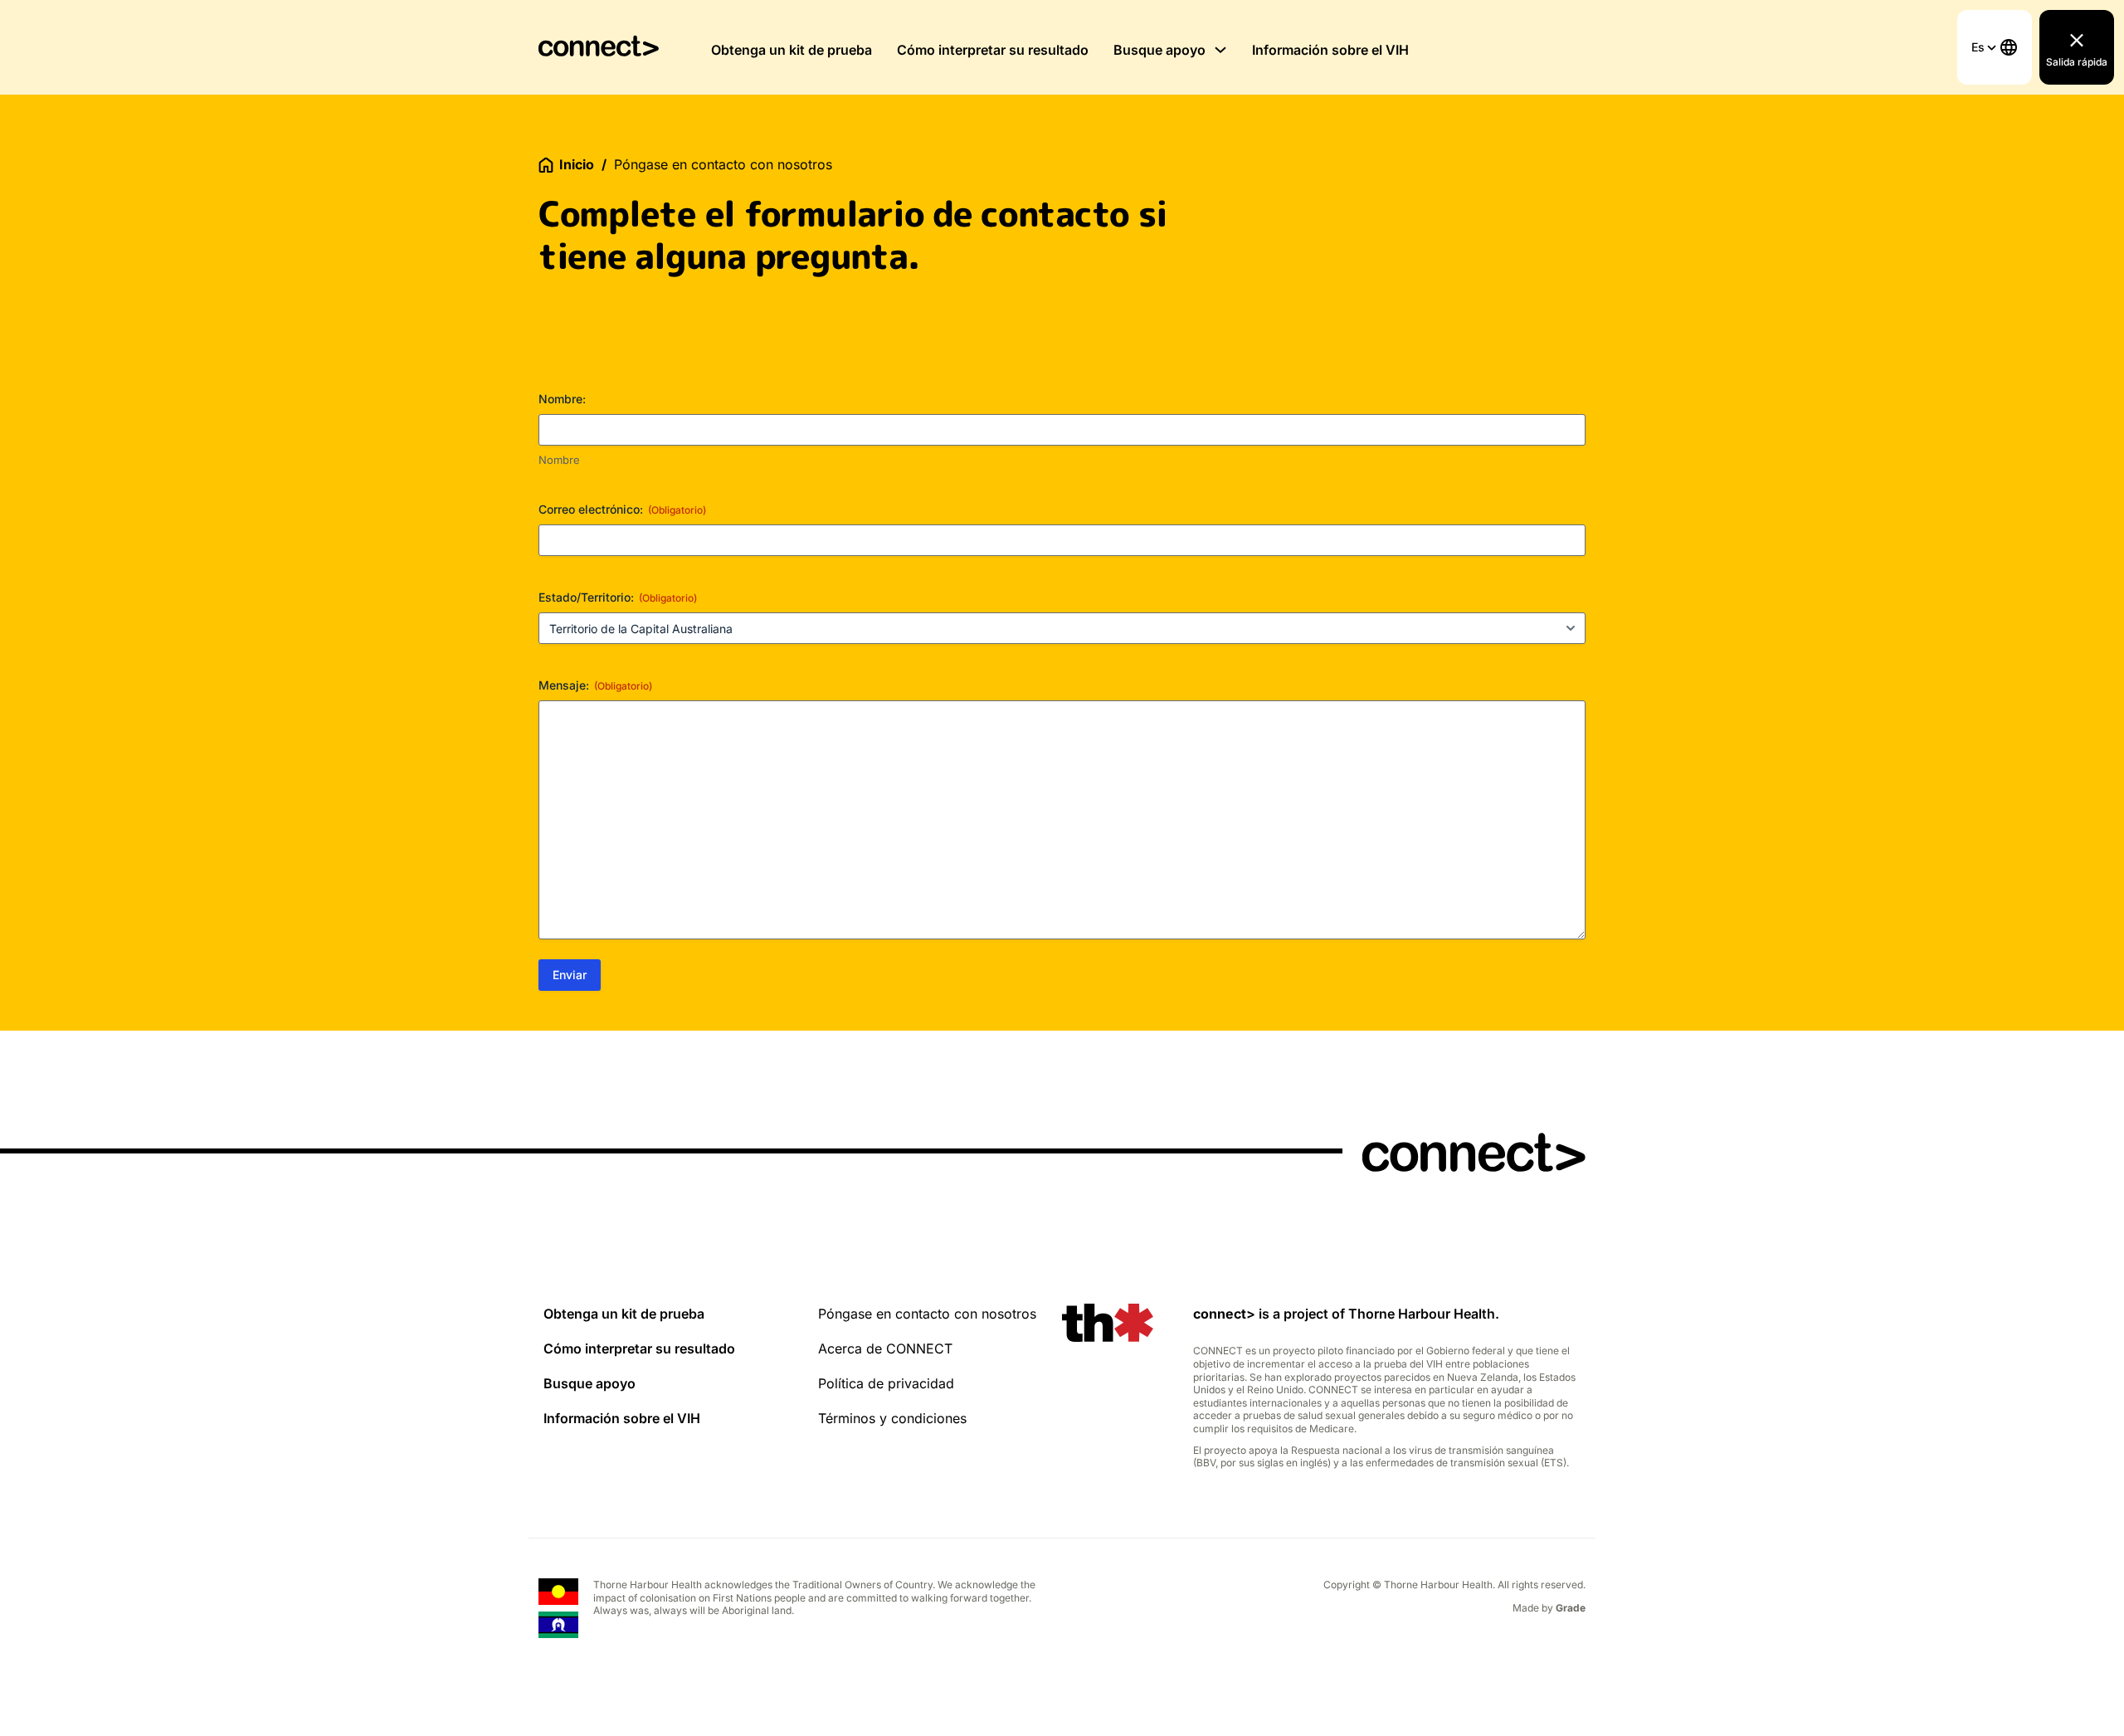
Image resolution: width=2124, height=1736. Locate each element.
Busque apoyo (1159, 50)
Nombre (559, 460)
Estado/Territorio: (618, 597)
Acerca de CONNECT (885, 1348)
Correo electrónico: (622, 509)
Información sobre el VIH (1330, 50)
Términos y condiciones (892, 1418)
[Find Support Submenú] (1220, 50)
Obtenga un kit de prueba (792, 50)
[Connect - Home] (599, 47)
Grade (1571, 1608)
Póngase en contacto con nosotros (927, 1314)
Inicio (577, 164)
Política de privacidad (886, 1383)
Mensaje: (595, 685)
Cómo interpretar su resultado (993, 50)
